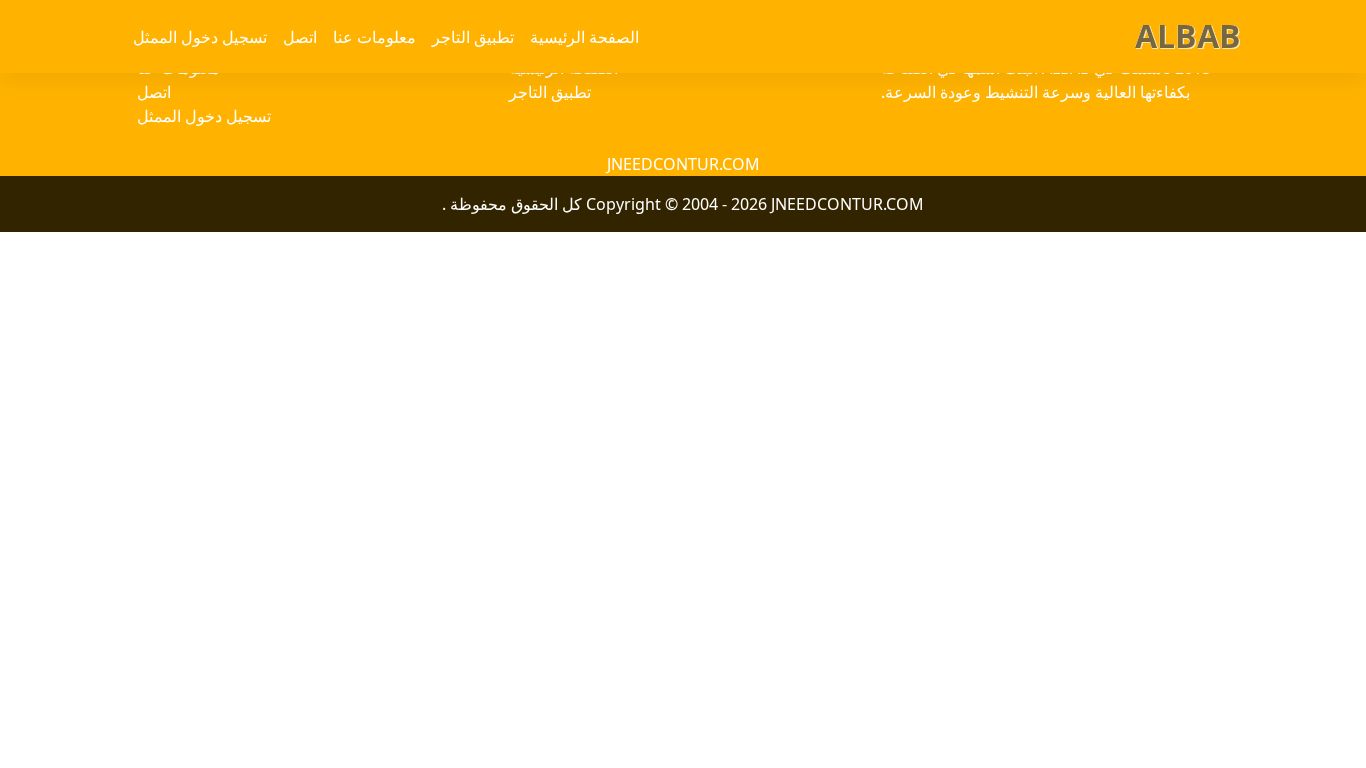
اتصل (300, 37)
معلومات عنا (374, 37)
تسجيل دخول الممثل (200, 37)
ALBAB (1188, 35)
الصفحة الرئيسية (584, 37)
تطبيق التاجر (473, 37)
